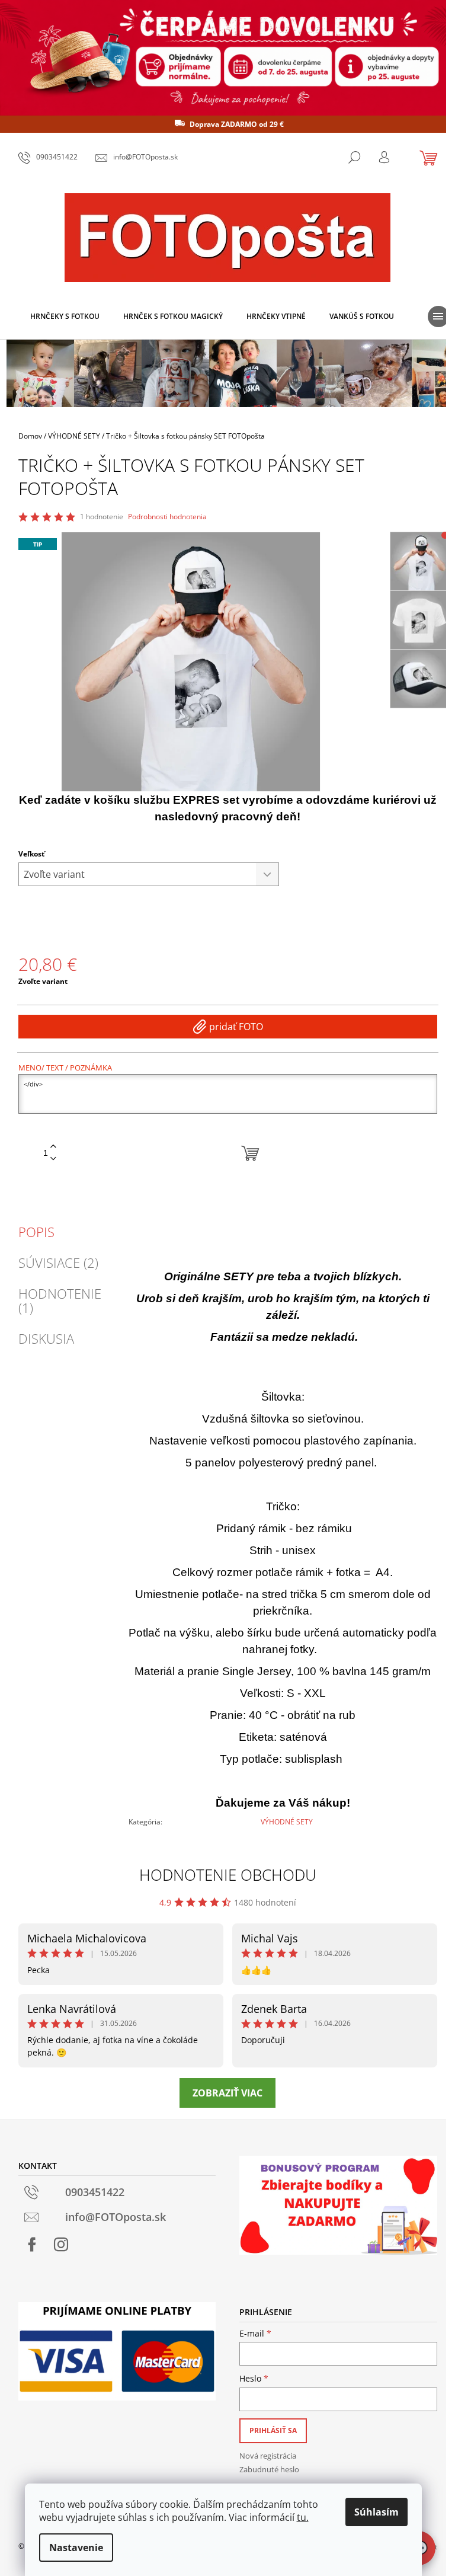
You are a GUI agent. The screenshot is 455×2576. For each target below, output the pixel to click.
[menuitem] (65, 317)
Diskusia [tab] (46, 1338)
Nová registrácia (268, 2456)
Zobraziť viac (227, 2093)
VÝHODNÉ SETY (287, 1822)
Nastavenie (76, 2548)
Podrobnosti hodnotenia (167, 517)
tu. (303, 2517)
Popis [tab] (36, 1232)
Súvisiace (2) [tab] (58, 1263)
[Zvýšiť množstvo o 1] (53, 1147)
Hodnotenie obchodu (228, 1875)
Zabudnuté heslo (269, 2469)
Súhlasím (377, 2512)
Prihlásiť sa (273, 2430)
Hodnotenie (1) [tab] (60, 1300)
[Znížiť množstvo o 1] (53, 1159)
